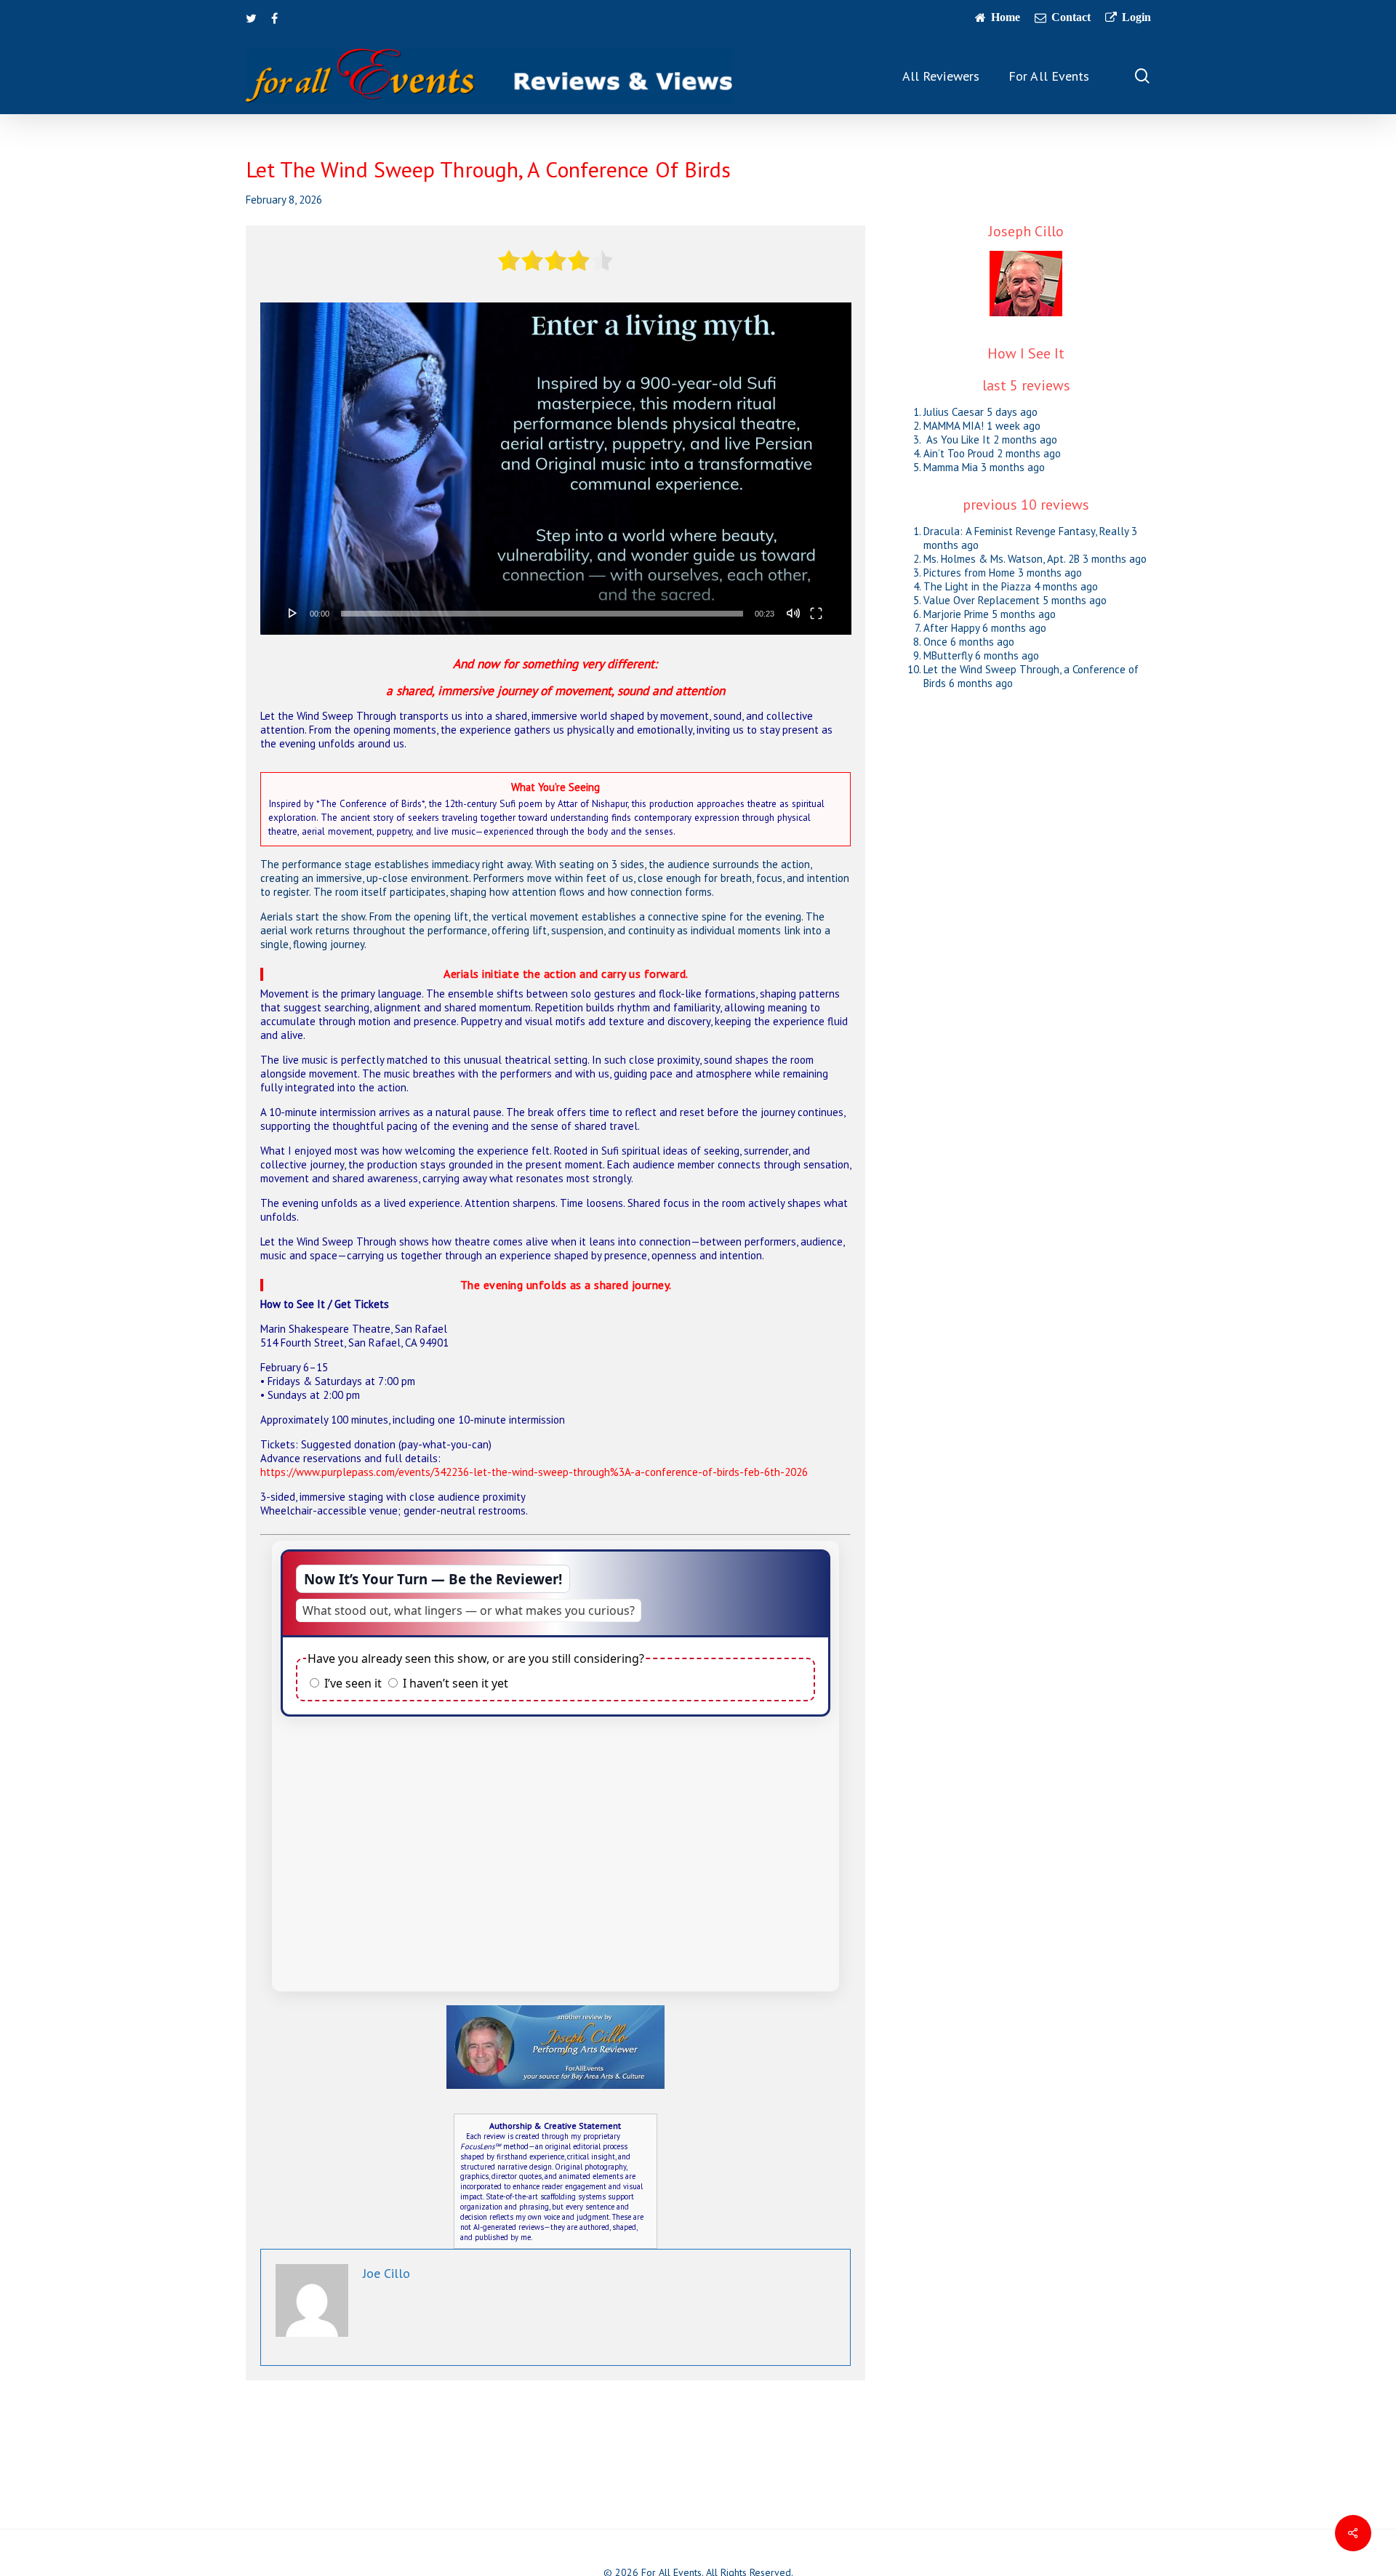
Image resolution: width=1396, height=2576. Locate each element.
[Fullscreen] (816, 613)
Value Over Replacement (982, 600)
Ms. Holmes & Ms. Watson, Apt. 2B (1002, 559)
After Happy (951, 628)
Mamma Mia (951, 467)
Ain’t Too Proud (959, 453)
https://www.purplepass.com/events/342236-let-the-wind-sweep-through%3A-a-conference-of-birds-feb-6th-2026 (534, 1472)
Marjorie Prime (956, 614)
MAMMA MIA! (954, 426)
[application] (556, 469)
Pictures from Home (969, 573)
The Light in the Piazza (977, 586)
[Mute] (793, 613)
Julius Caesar (954, 412)
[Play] (293, 613)
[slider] (542, 614)
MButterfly (948, 655)
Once (935, 642)
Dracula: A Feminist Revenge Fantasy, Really (1026, 531)
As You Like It (957, 440)
